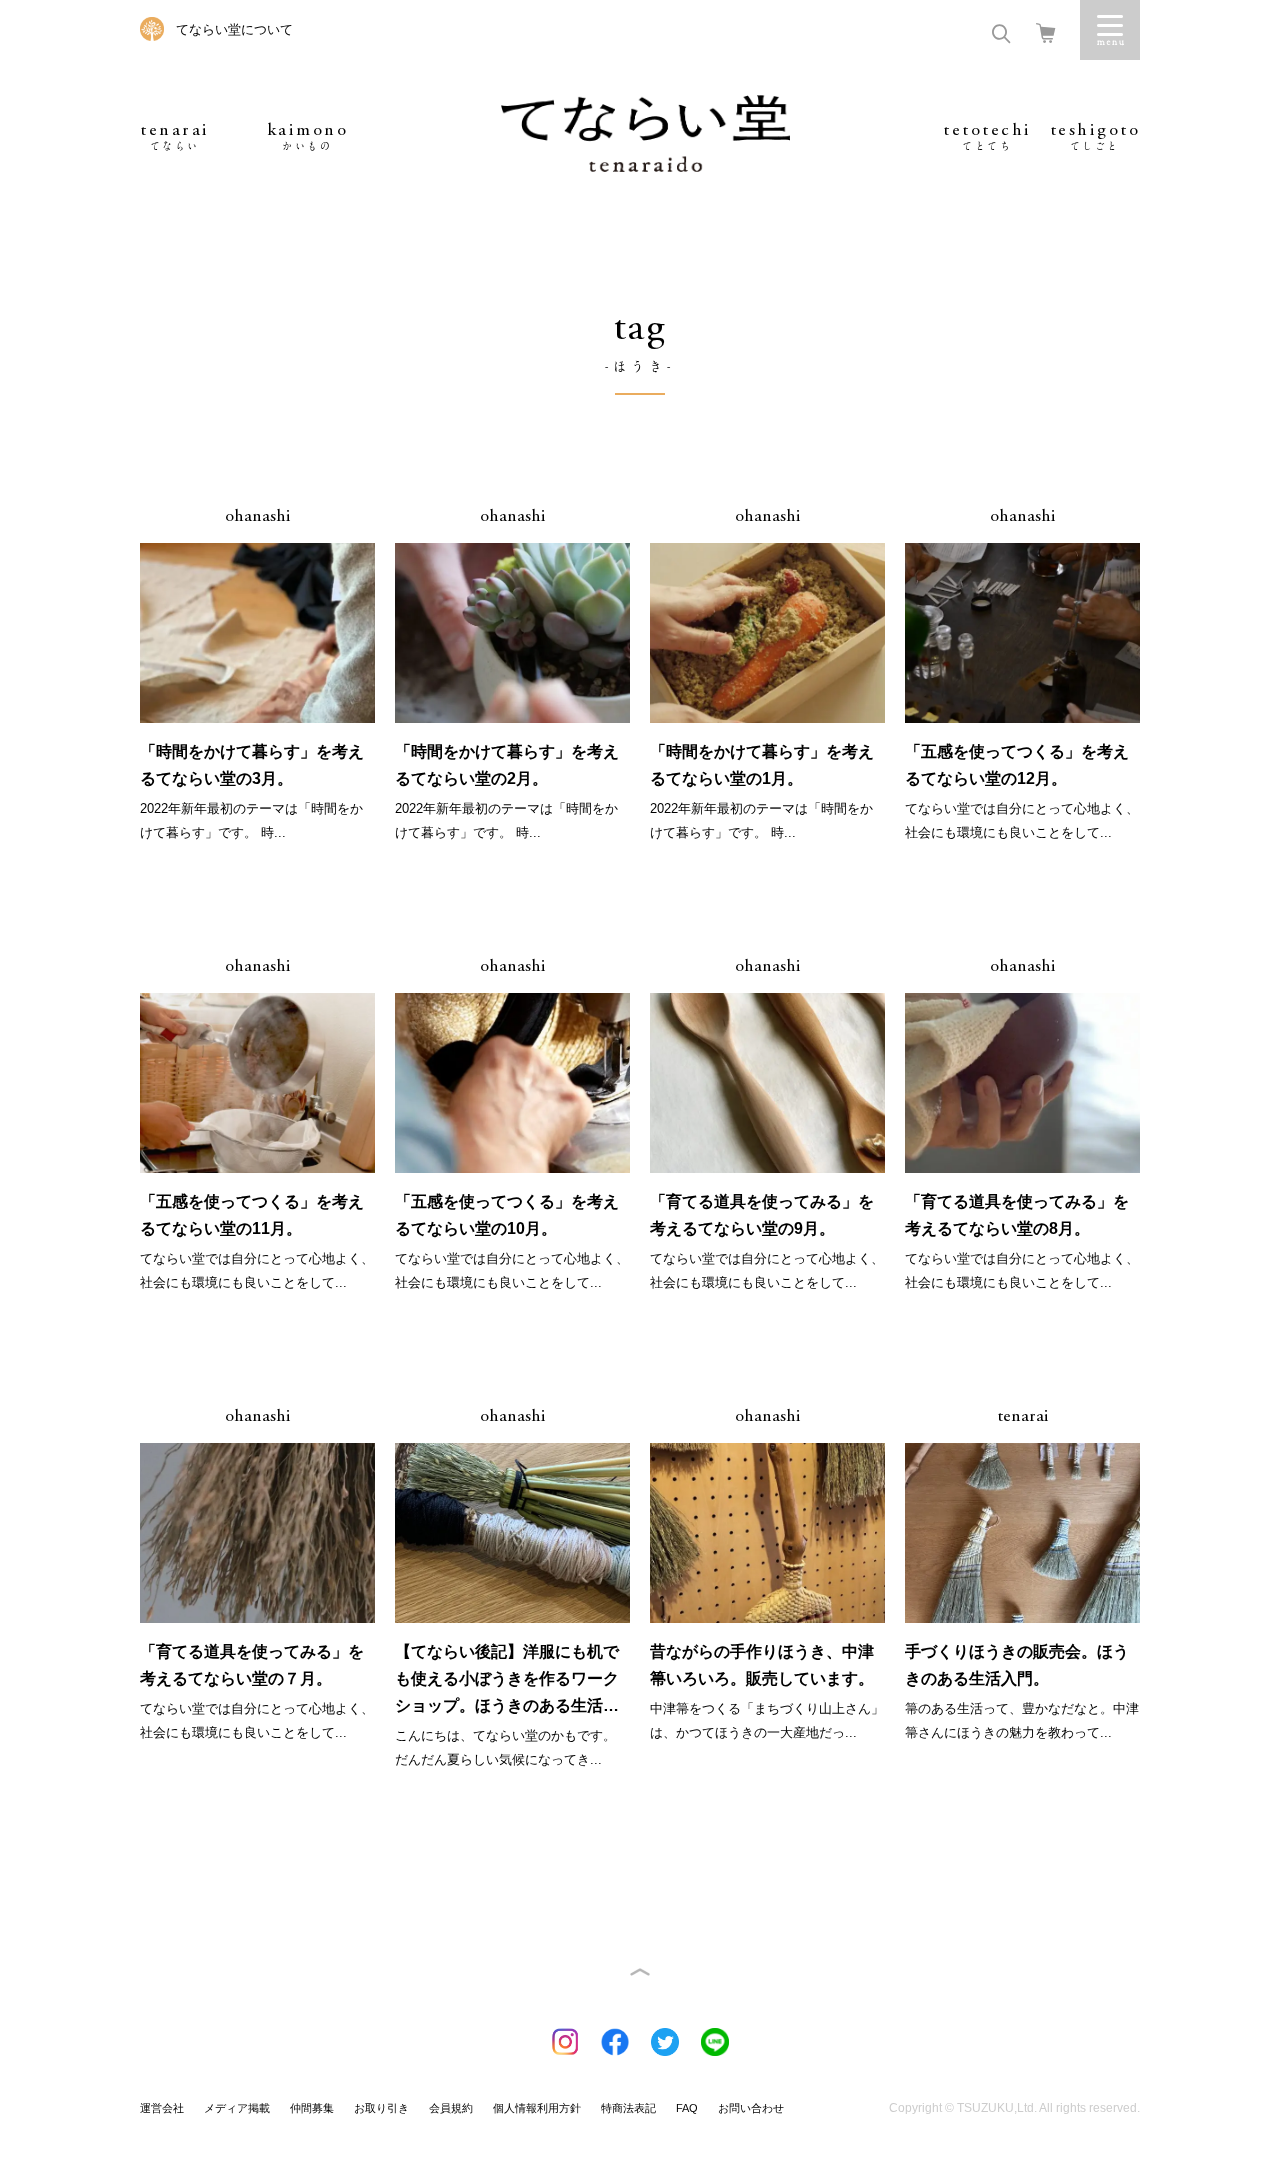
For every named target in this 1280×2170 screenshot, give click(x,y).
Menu (1110, 30)
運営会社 (162, 2108)
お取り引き (381, 2108)
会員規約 (451, 2108)
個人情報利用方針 (537, 2108)
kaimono (308, 136)
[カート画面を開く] (1045, 31)
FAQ (687, 2108)
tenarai (175, 136)
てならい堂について (234, 29)
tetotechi (987, 136)
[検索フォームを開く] (1001, 31)
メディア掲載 (237, 2108)
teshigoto (1095, 136)
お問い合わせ (751, 2108)
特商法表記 (628, 2108)
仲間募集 (312, 2108)
